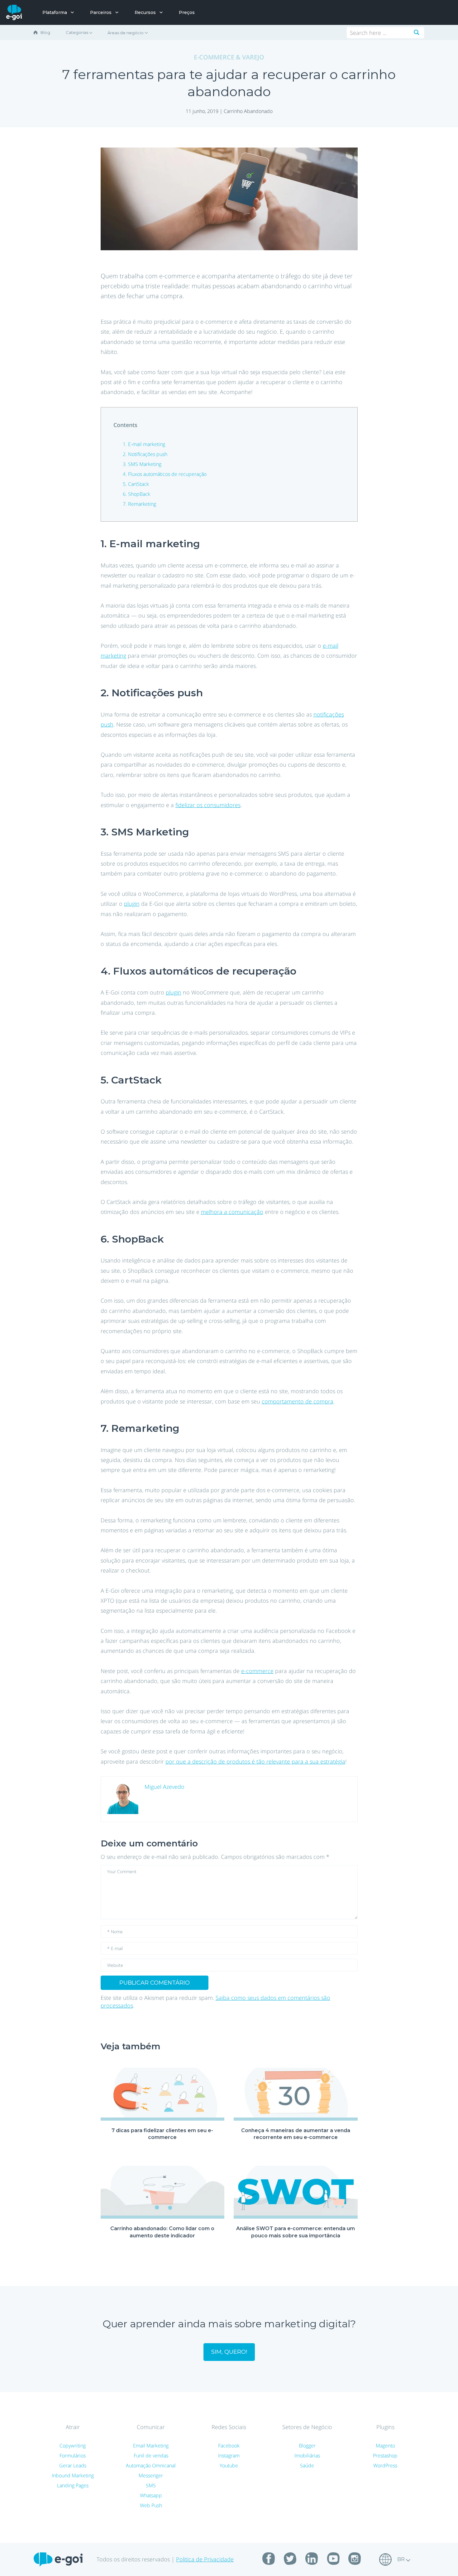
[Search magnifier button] (417, 32)
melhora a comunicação (232, 1212)
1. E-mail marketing (144, 444)
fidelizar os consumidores (208, 805)
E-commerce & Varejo (229, 57)
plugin (132, 904)
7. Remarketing (139, 504)
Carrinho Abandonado (248, 111)
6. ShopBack (136, 494)
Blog (45, 32)
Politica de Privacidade (205, 2559)
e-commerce (257, 1671)
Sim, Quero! (229, 2352)
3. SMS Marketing (142, 464)
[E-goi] (14, 12)
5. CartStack (136, 484)
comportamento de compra (298, 1401)
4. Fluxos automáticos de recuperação (165, 474)
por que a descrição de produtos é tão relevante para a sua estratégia (255, 1761)
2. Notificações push (145, 454)
